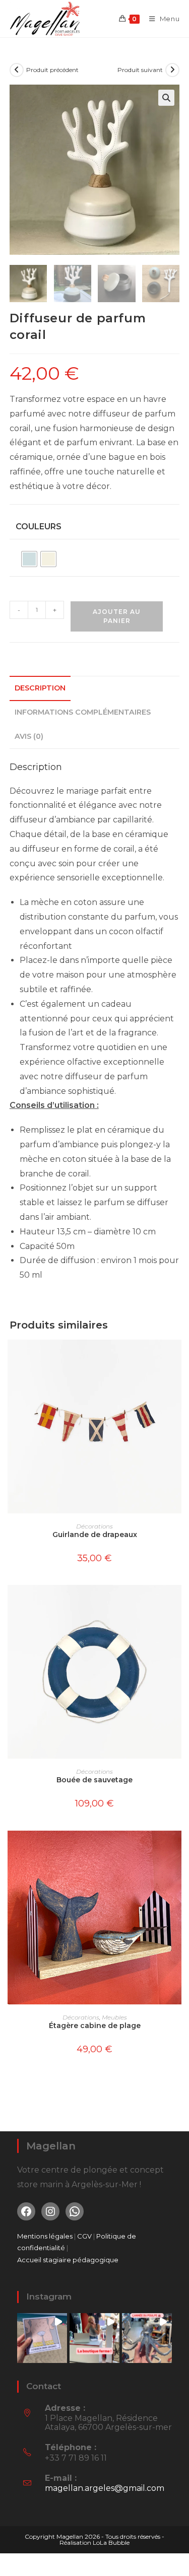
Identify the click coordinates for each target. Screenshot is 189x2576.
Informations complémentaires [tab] (83, 712)
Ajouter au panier (117, 616)
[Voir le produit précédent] (17, 70)
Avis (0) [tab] (29, 736)
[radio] (29, 559)
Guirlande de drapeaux (95, 1535)
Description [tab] (40, 688)
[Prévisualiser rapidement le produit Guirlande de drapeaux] (176, 1357)
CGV (85, 2236)
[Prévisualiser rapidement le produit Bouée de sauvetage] (176, 1603)
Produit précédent (52, 70)
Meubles (114, 2017)
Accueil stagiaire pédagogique (68, 2260)
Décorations (94, 1526)
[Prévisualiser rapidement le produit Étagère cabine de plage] (176, 1848)
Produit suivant (140, 70)
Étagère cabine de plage (95, 2026)
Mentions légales (45, 2236)
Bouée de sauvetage (94, 1780)
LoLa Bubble (111, 2543)
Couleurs (39, 527)
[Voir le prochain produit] (172, 70)
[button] (166, 98)
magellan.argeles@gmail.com (105, 2488)
